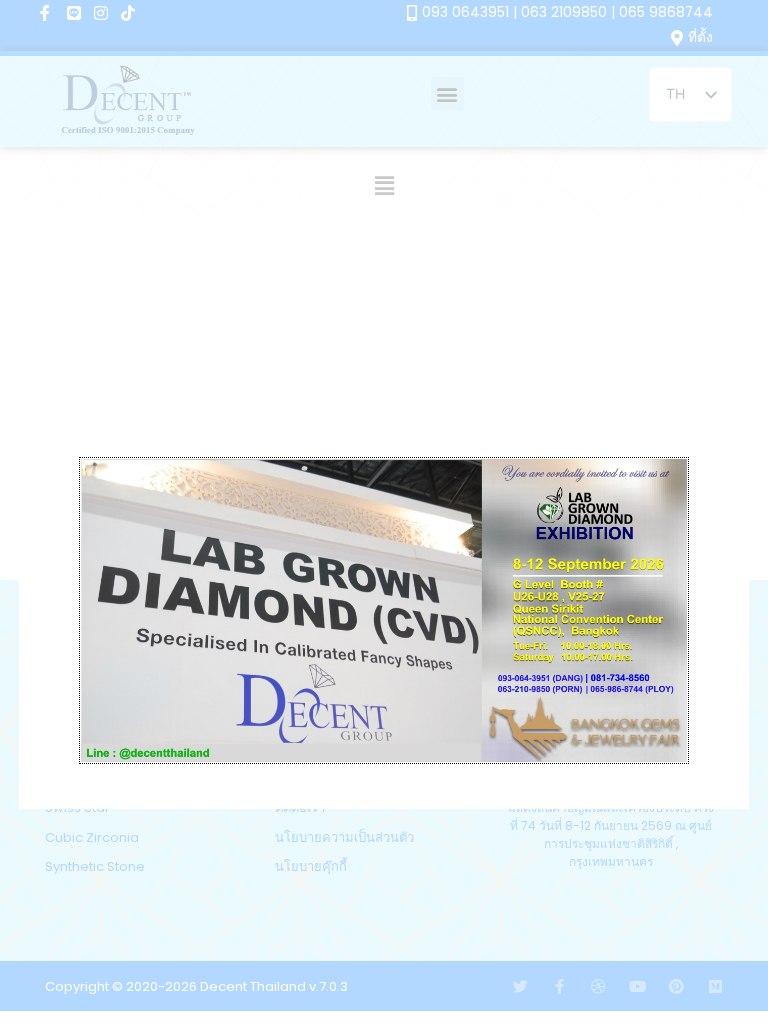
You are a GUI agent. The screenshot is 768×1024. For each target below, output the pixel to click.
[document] (384, 512)
